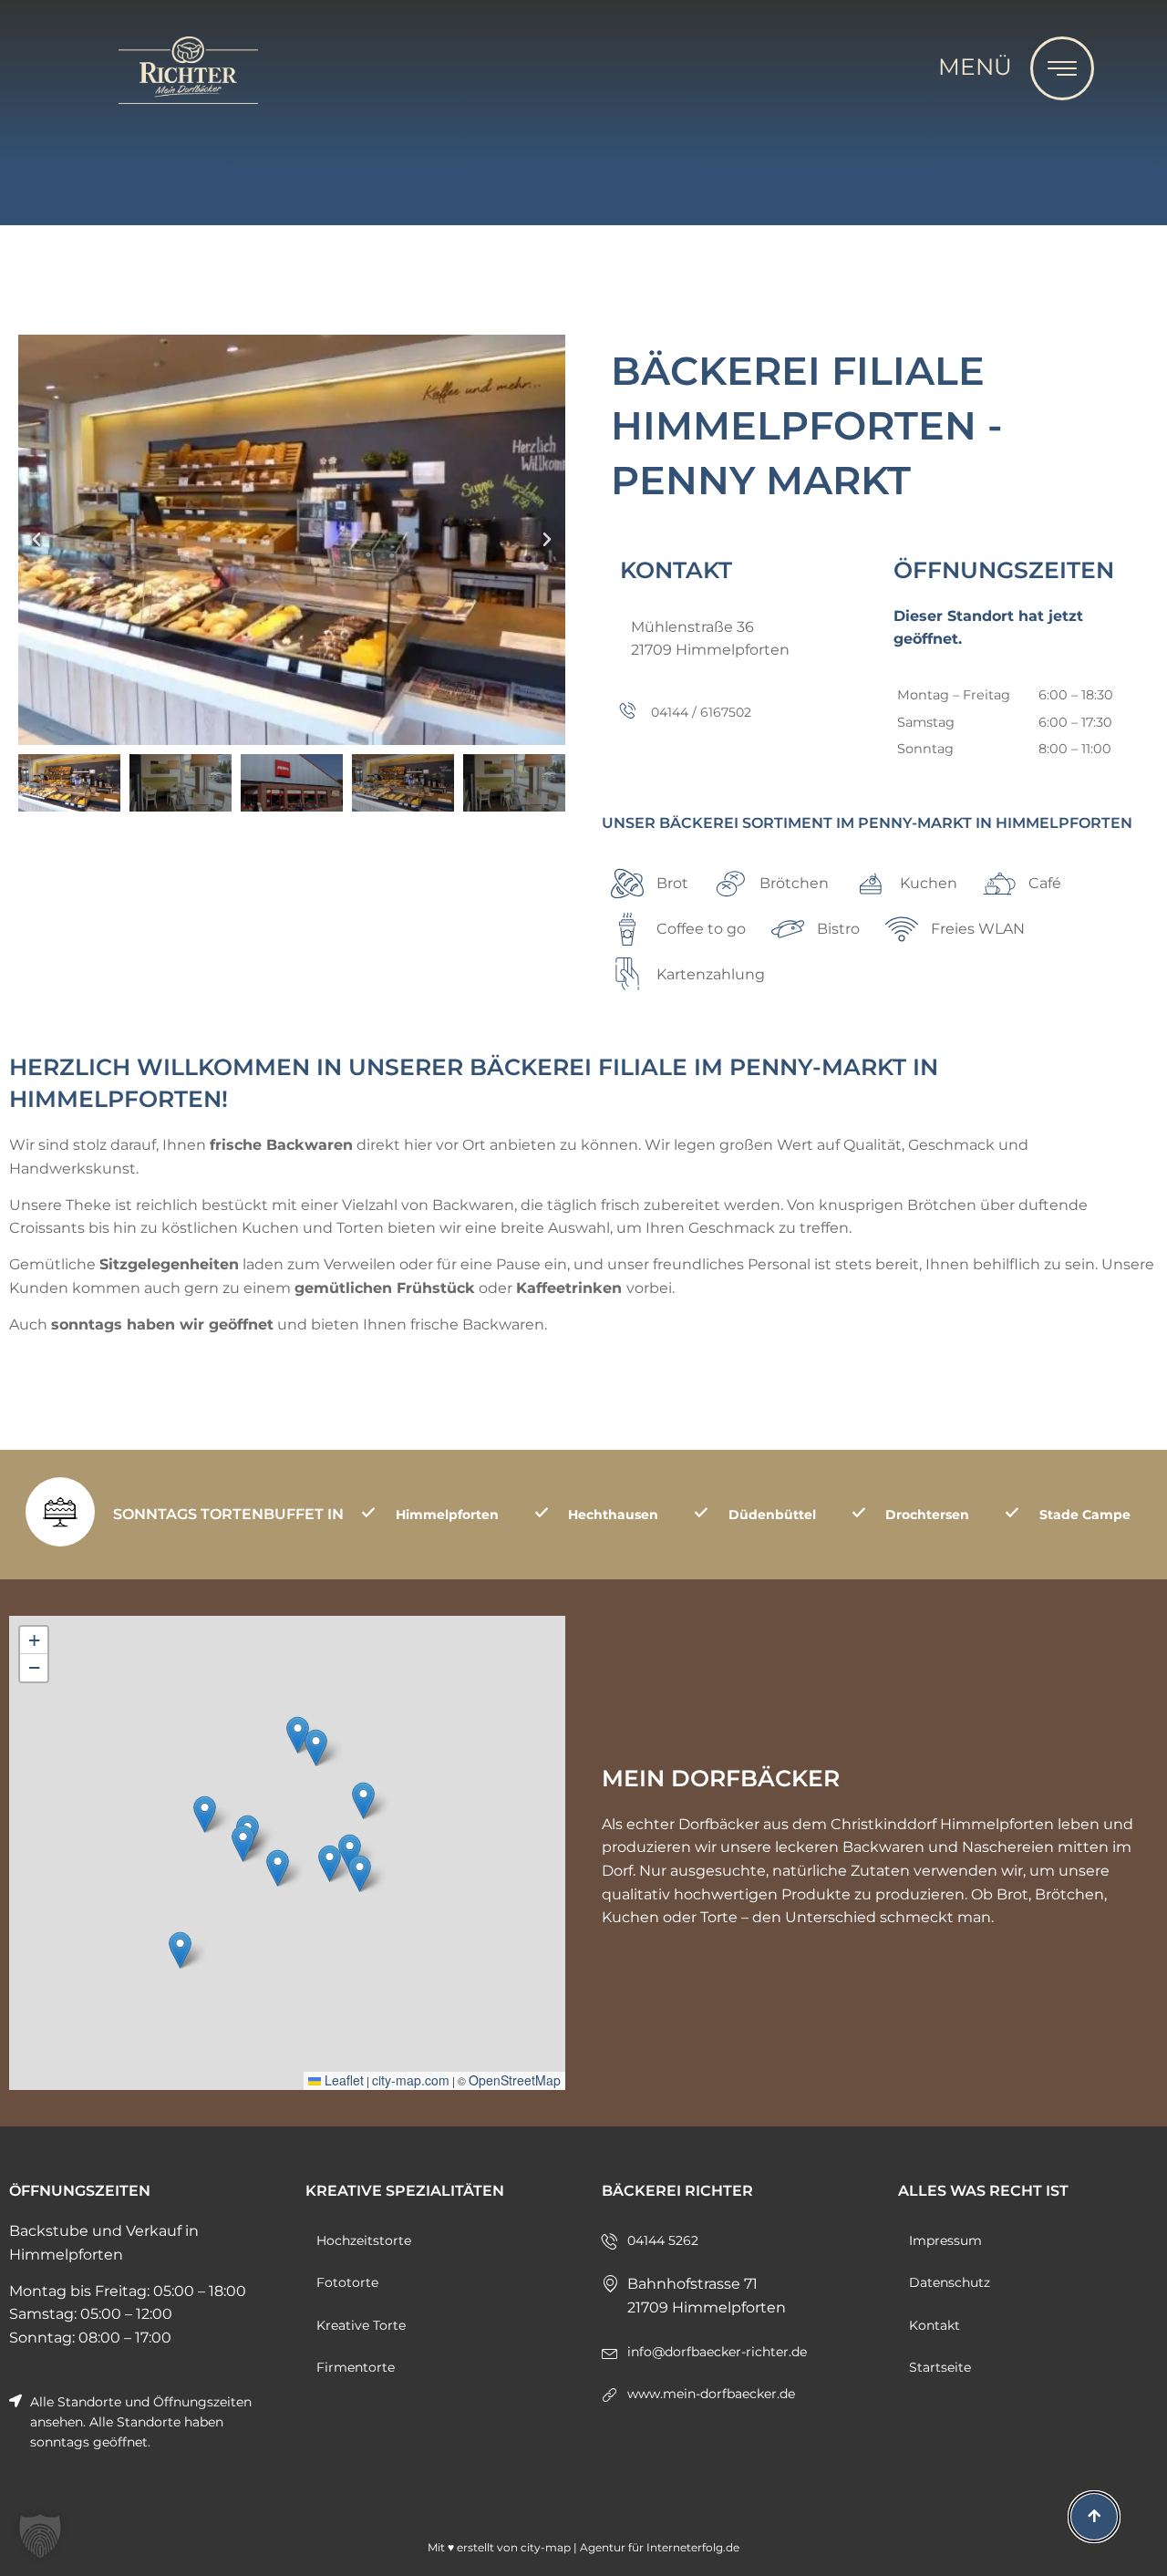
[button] (40, 2536)
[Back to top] (1094, 2517)
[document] (583, 1288)
